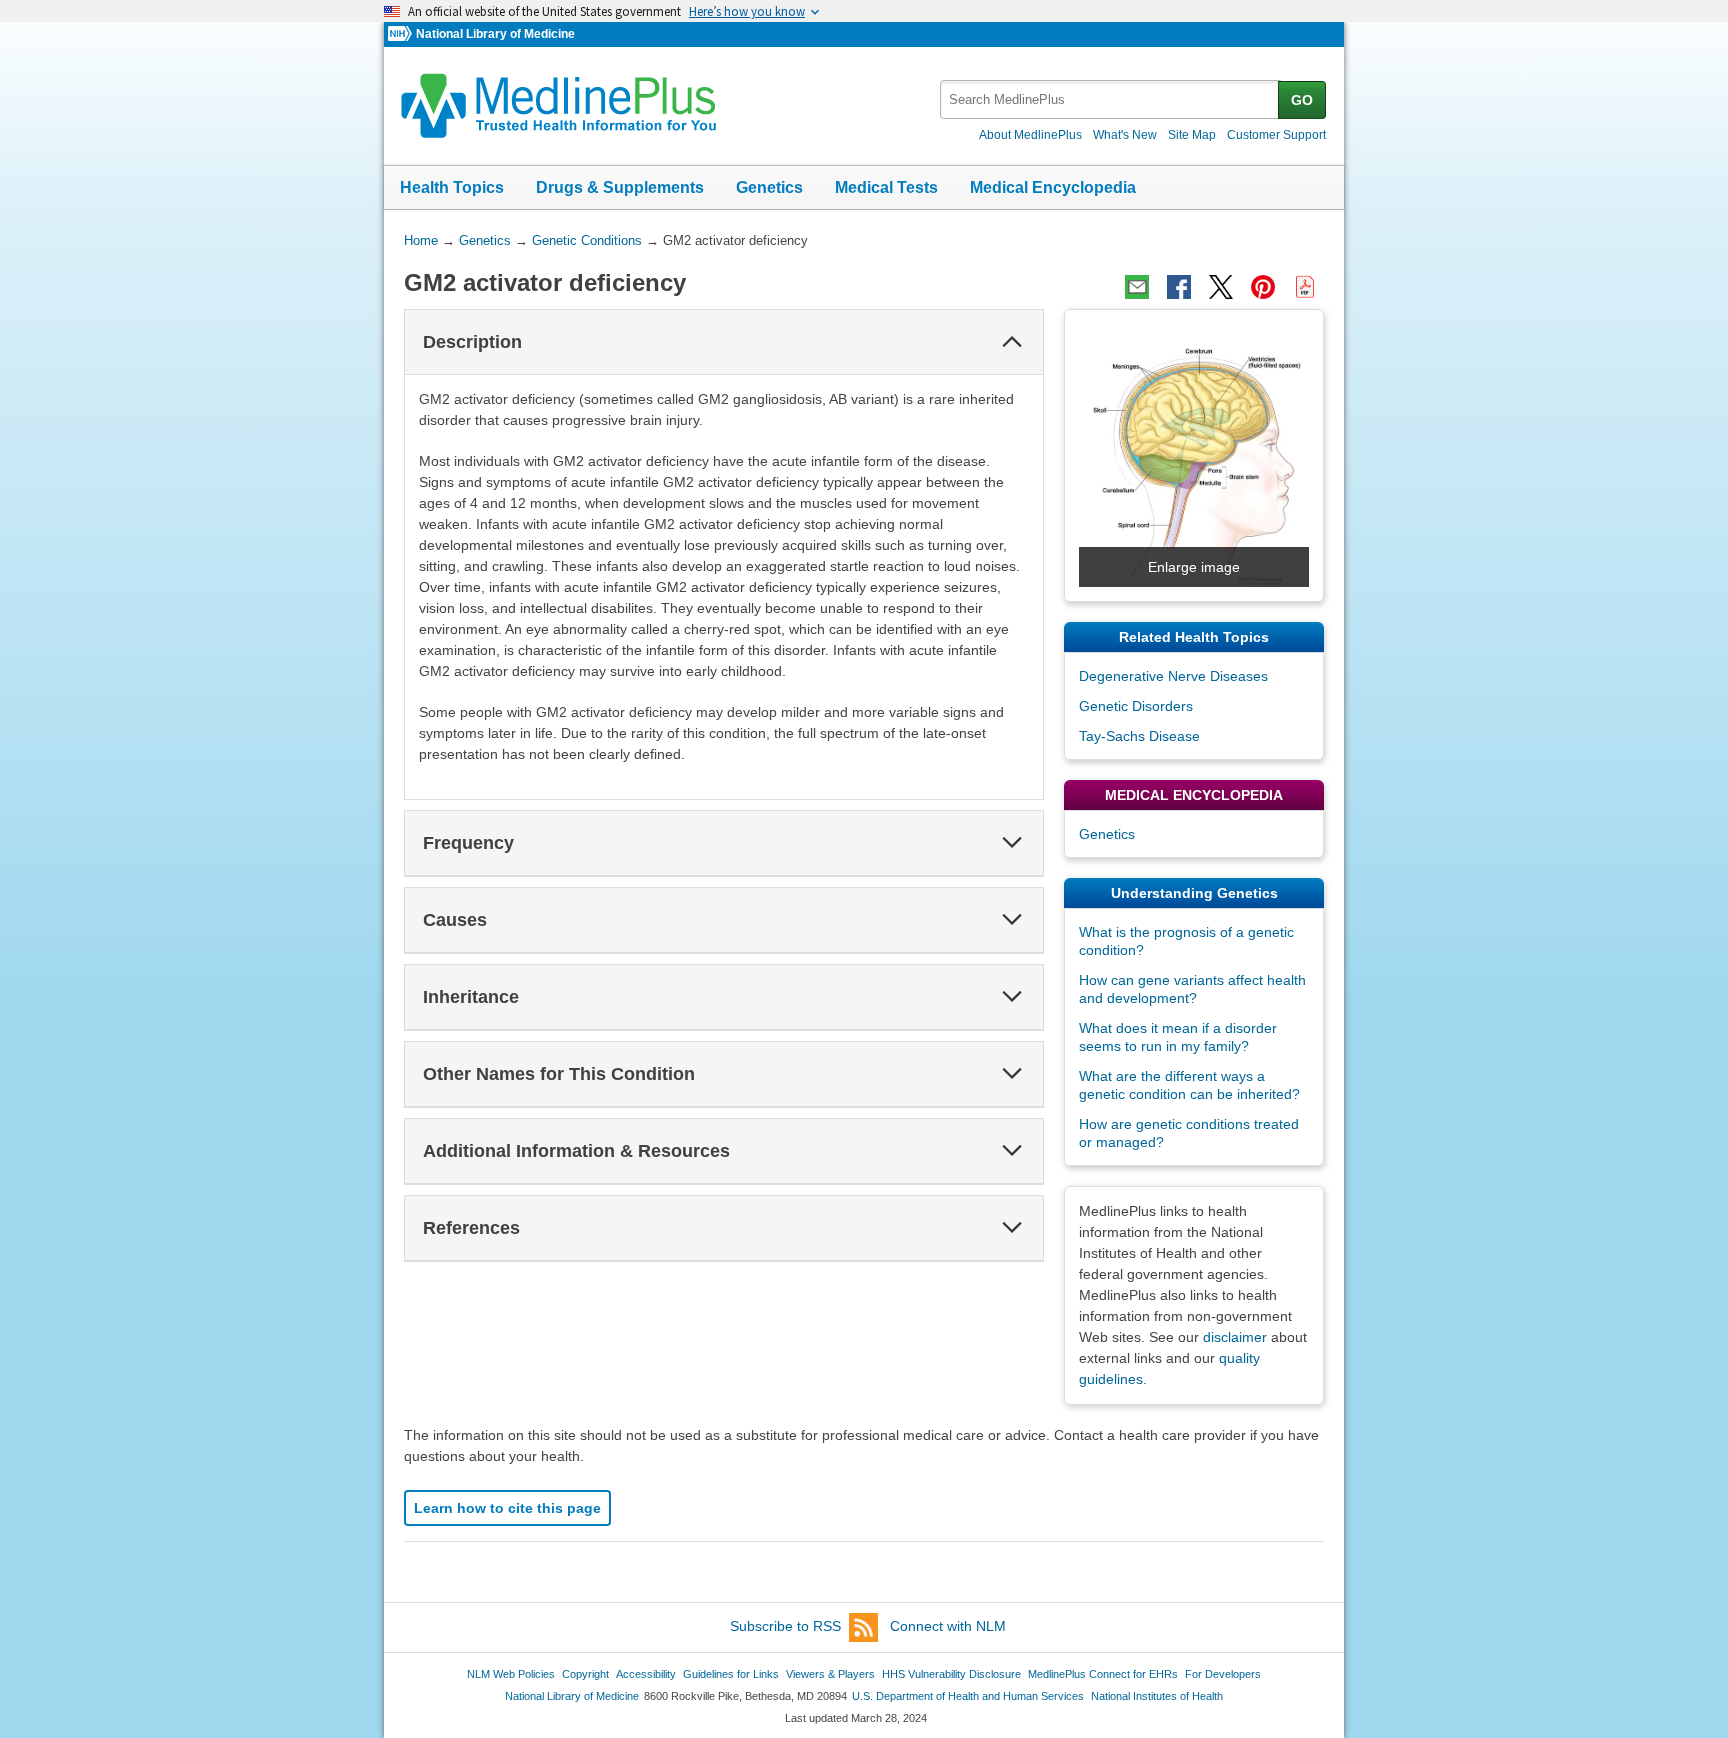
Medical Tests (886, 187)
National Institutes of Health (1157, 1696)
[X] (1221, 287)
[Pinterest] (1263, 287)
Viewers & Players (830, 1674)
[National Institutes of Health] (402, 34)
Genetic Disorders (1136, 706)
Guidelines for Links (731, 1674)
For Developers (1223, 1674)
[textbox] (1110, 99)
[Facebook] (1179, 287)
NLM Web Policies (511, 1674)
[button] (1012, 342)
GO (1302, 100)
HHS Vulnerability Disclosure (951, 1674)
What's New (1125, 135)
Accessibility (646, 1674)
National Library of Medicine (495, 34)
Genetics (769, 187)
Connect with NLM (948, 1626)
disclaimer (1235, 1337)
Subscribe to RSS (785, 1626)
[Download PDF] (1305, 287)
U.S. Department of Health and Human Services (968, 1696)
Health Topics (452, 187)
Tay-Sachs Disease (1139, 736)
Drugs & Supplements (620, 187)
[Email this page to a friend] (1137, 287)
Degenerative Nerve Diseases (1173, 676)
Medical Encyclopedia (1053, 187)
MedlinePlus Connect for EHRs (1103, 1674)
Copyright (585, 1674)
